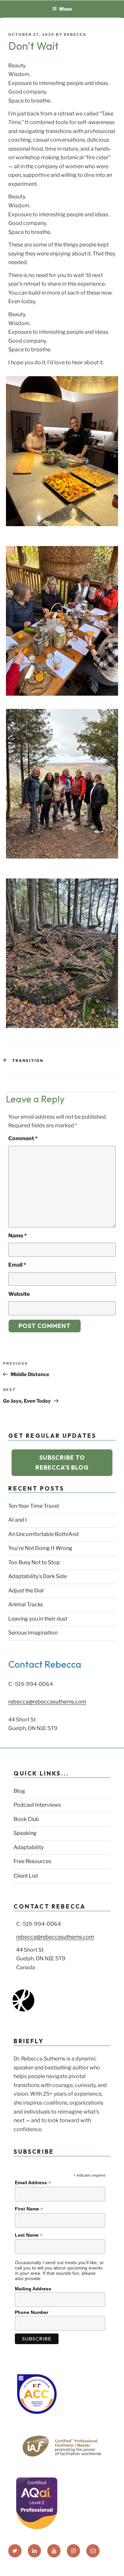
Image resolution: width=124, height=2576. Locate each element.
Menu (65, 9)
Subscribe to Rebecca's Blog (62, 1462)
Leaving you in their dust (38, 1619)
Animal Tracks (26, 1604)
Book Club (26, 1819)
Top (117, 2567)
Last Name (29, 2235)
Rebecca (75, 35)
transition (28, 1061)
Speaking (25, 1833)
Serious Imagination (33, 1633)
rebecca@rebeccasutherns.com (47, 1702)
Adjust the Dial (26, 1591)
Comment (23, 1138)
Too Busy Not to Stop (34, 1562)
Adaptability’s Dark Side (38, 1576)
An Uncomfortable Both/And (43, 1534)
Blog (19, 1791)
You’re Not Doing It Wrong (40, 1548)
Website (19, 1294)
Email (17, 1265)
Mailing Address (33, 2289)
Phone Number (32, 2312)
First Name (29, 2209)
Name (18, 1236)
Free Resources (32, 1861)
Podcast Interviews (37, 1805)
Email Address (33, 2183)
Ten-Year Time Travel (34, 1506)
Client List (26, 1876)
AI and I (18, 1520)
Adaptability (29, 1847)
